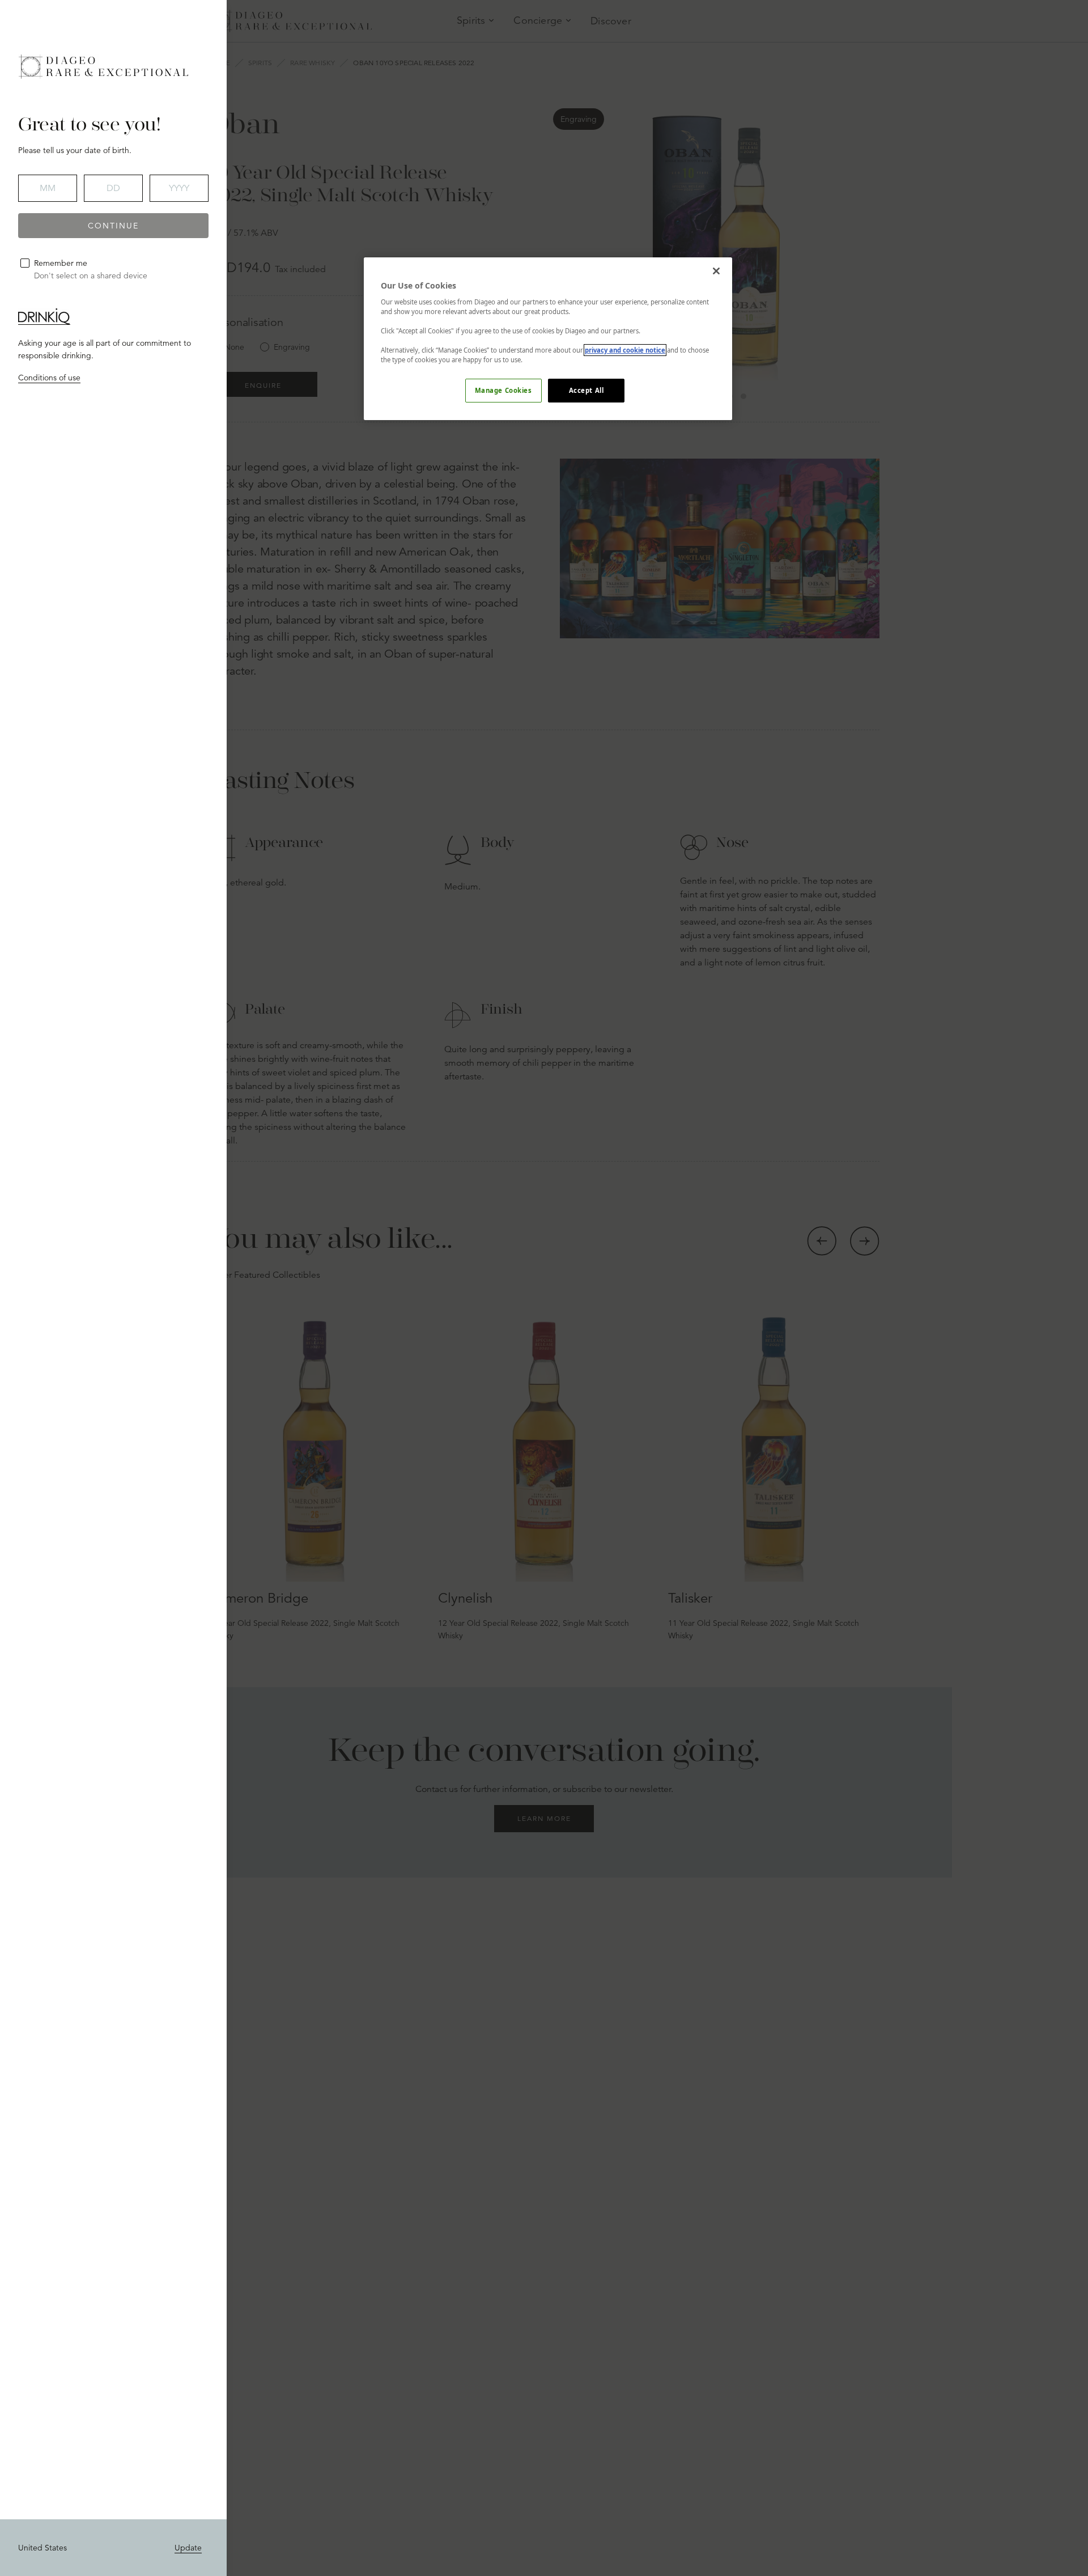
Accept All (586, 390)
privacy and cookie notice (625, 350)
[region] (548, 339)
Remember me (61, 263)
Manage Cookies (503, 390)
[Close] (716, 271)
